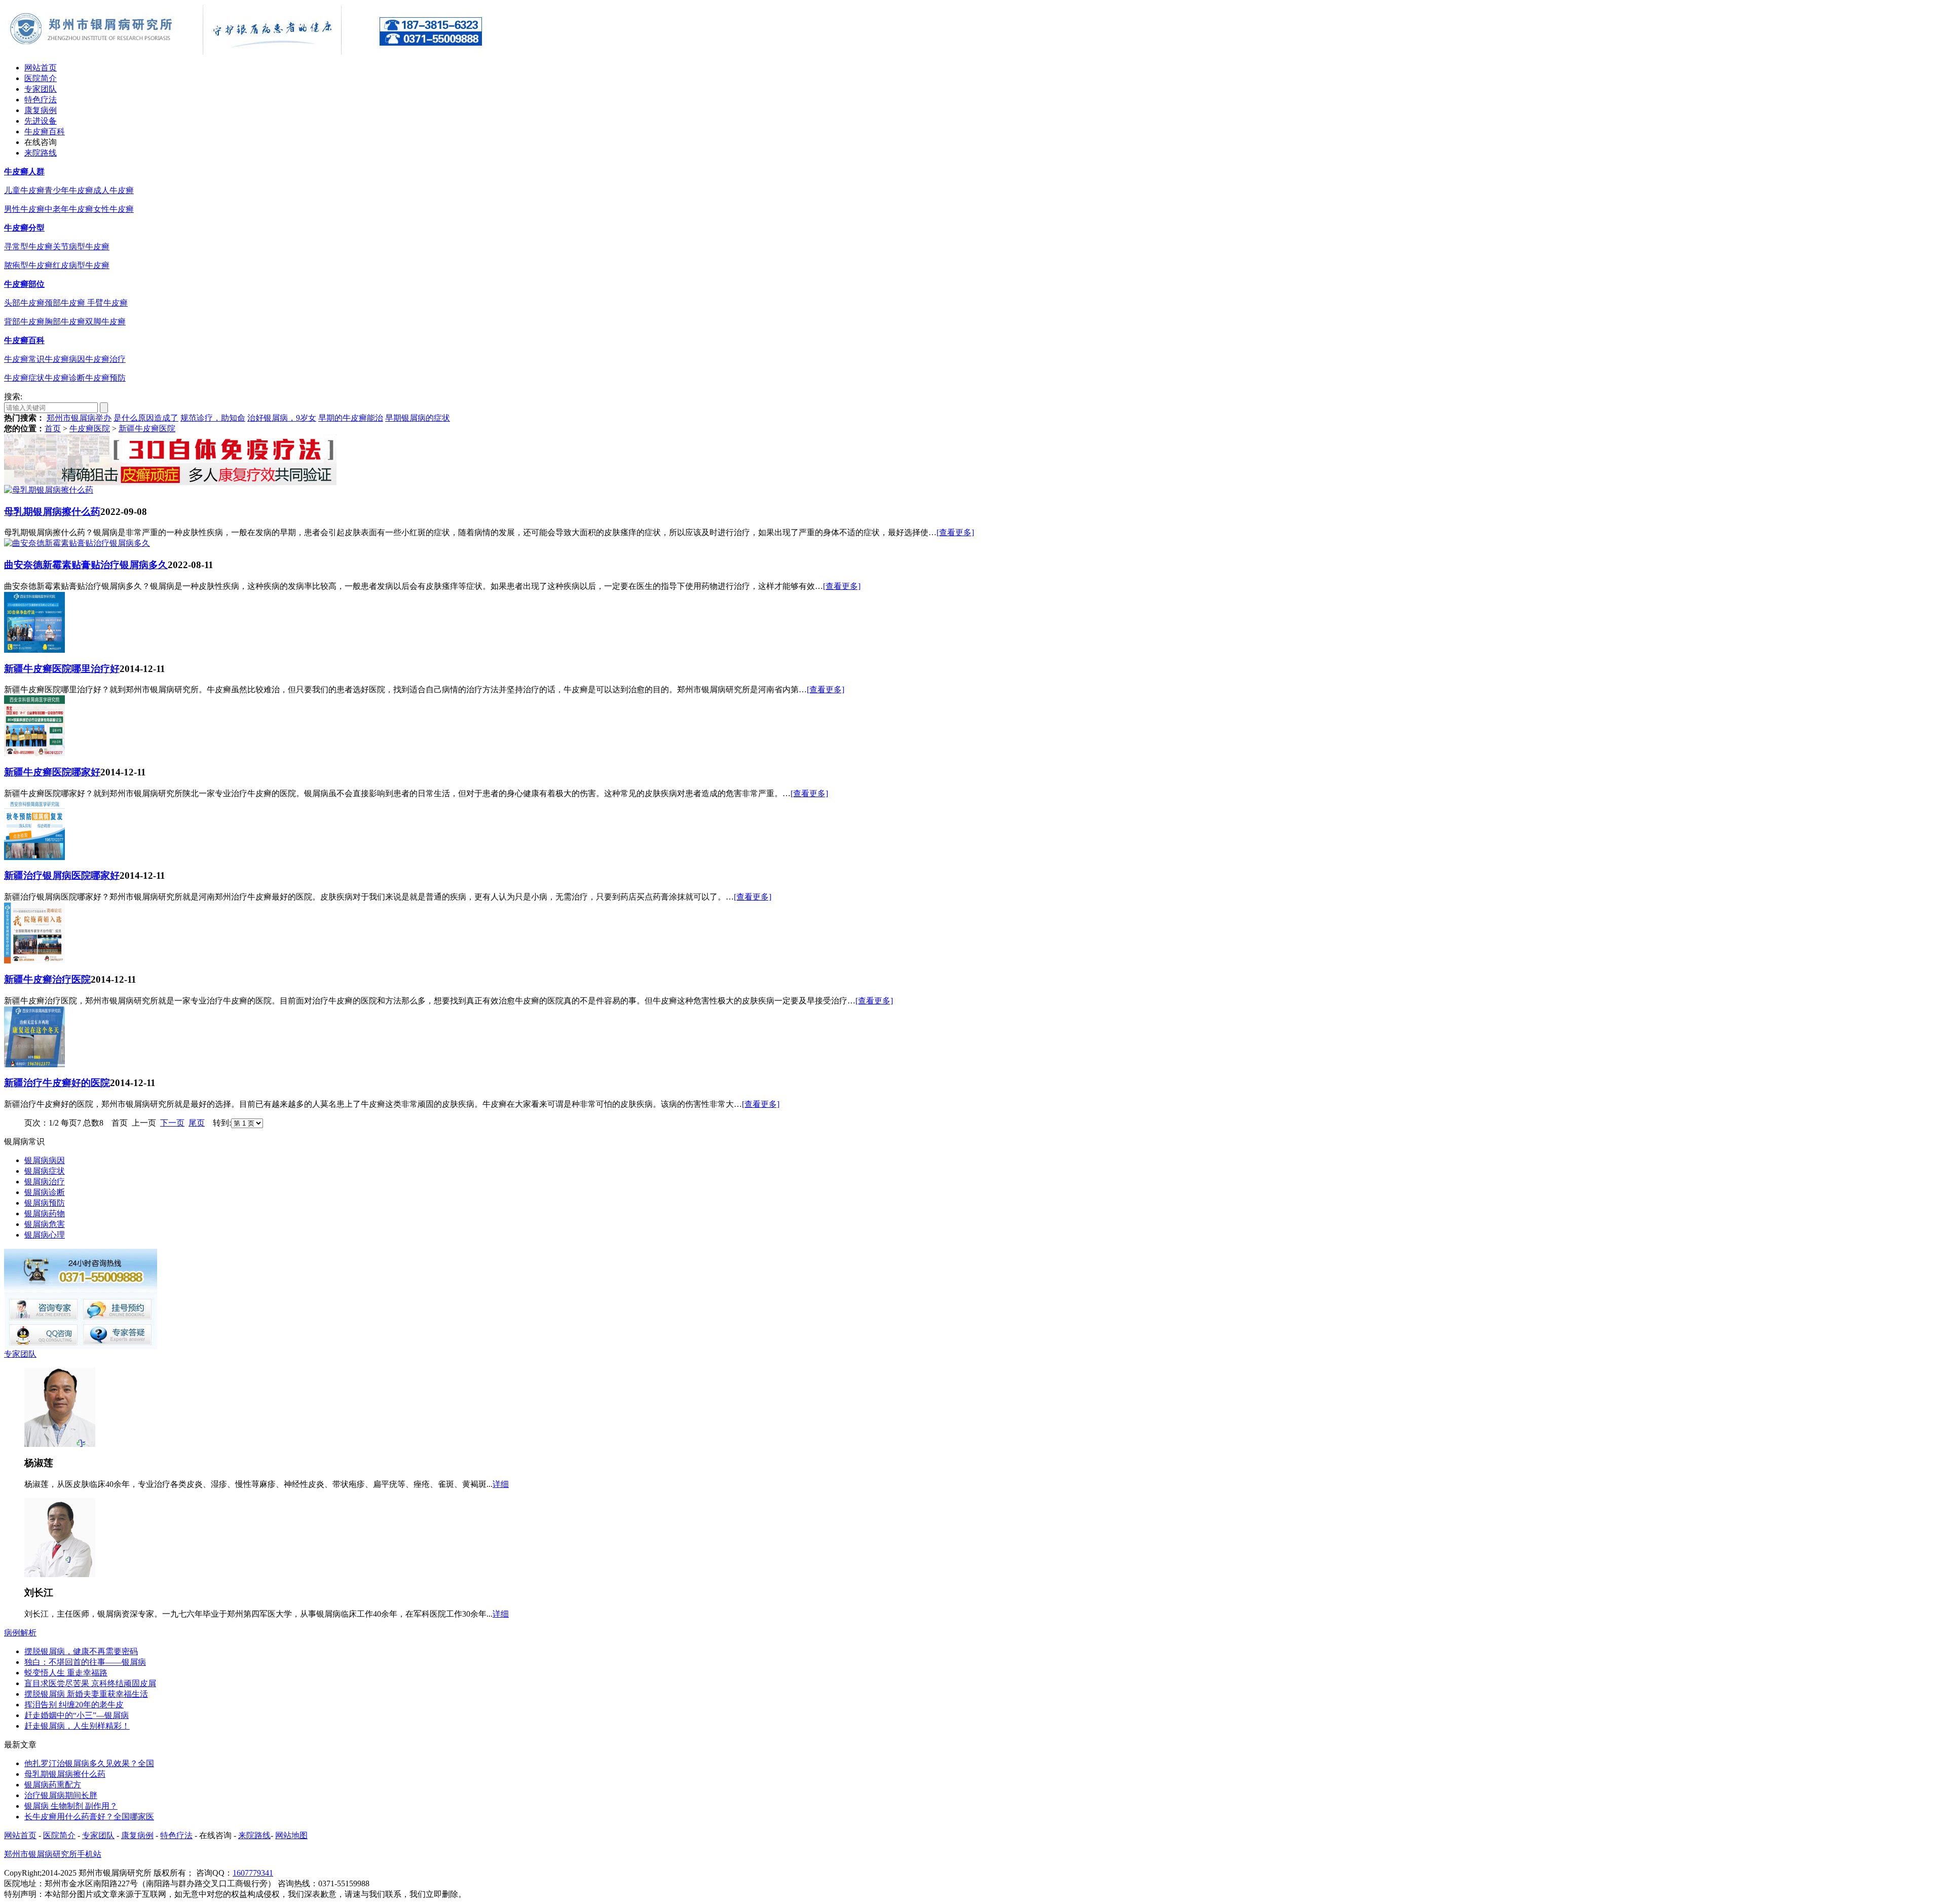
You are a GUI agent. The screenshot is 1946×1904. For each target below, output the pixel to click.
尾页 (197, 1123)
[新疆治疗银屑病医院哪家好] (34, 857)
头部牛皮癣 (24, 303)
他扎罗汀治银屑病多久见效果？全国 (89, 1763)
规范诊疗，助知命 (213, 418)
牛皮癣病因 (65, 359)
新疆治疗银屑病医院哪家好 (62, 875)
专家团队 (41, 89)
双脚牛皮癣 (105, 322)
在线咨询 (41, 142)
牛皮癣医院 (90, 428)
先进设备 (41, 121)
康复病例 (41, 110)
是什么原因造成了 (146, 418)
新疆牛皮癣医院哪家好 (52, 772)
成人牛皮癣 (114, 190)
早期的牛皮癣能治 (351, 418)
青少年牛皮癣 (69, 190)
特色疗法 (41, 100)
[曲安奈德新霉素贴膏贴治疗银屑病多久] (77, 543)
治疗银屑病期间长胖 (61, 1795)
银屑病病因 (45, 1160)
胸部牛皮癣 (65, 322)
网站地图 (291, 1835)
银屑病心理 (45, 1235)
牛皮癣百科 (45, 132)
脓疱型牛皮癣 (28, 265)
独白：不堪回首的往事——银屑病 (85, 1662)
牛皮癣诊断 (65, 378)
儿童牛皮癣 (24, 190)
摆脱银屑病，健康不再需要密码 (81, 1651)
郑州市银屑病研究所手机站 (53, 1854)
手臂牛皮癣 (107, 303)
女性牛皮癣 (114, 209)
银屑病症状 (45, 1171)
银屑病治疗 (45, 1182)
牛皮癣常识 (24, 359)
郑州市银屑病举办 (79, 418)
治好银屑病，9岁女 (282, 418)
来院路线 (41, 153)
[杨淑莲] (60, 1444)
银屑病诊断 (45, 1192)
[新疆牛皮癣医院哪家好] (34, 753)
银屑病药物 (45, 1214)
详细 (501, 1484)
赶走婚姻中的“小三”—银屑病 (77, 1715)
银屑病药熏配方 (53, 1785)
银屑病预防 (45, 1203)
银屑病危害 (45, 1224)
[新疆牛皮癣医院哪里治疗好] (34, 650)
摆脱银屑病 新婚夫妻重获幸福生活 (86, 1694)
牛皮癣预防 (105, 378)
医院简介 (41, 78)
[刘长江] (60, 1574)
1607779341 (253, 1873)
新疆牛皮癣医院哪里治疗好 (62, 669)
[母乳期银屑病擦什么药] (49, 490)
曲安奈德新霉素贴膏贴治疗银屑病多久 (86, 565)
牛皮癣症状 (24, 378)
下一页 (172, 1123)
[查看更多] (955, 532)
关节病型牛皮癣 (81, 247)
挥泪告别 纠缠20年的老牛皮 (74, 1705)
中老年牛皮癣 (69, 209)
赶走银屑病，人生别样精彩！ (77, 1726)
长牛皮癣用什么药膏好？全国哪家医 (89, 1817)
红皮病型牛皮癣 (81, 265)
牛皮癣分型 (24, 228)
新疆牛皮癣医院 (147, 428)
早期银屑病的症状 (418, 418)
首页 (53, 428)
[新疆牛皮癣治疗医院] (34, 961)
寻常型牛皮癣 (28, 247)
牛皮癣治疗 (105, 359)
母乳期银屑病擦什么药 (52, 512)
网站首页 (41, 68)
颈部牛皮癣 (66, 303)
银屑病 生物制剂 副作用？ (71, 1806)
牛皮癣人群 (24, 172)
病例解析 (20, 1633)
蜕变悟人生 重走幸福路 (66, 1673)
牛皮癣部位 (24, 284)
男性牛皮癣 (24, 209)
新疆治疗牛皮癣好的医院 (57, 1083)
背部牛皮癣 (24, 322)
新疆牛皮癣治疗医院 (47, 979)
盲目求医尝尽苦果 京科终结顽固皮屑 (90, 1683)
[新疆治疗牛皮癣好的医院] (34, 1065)
